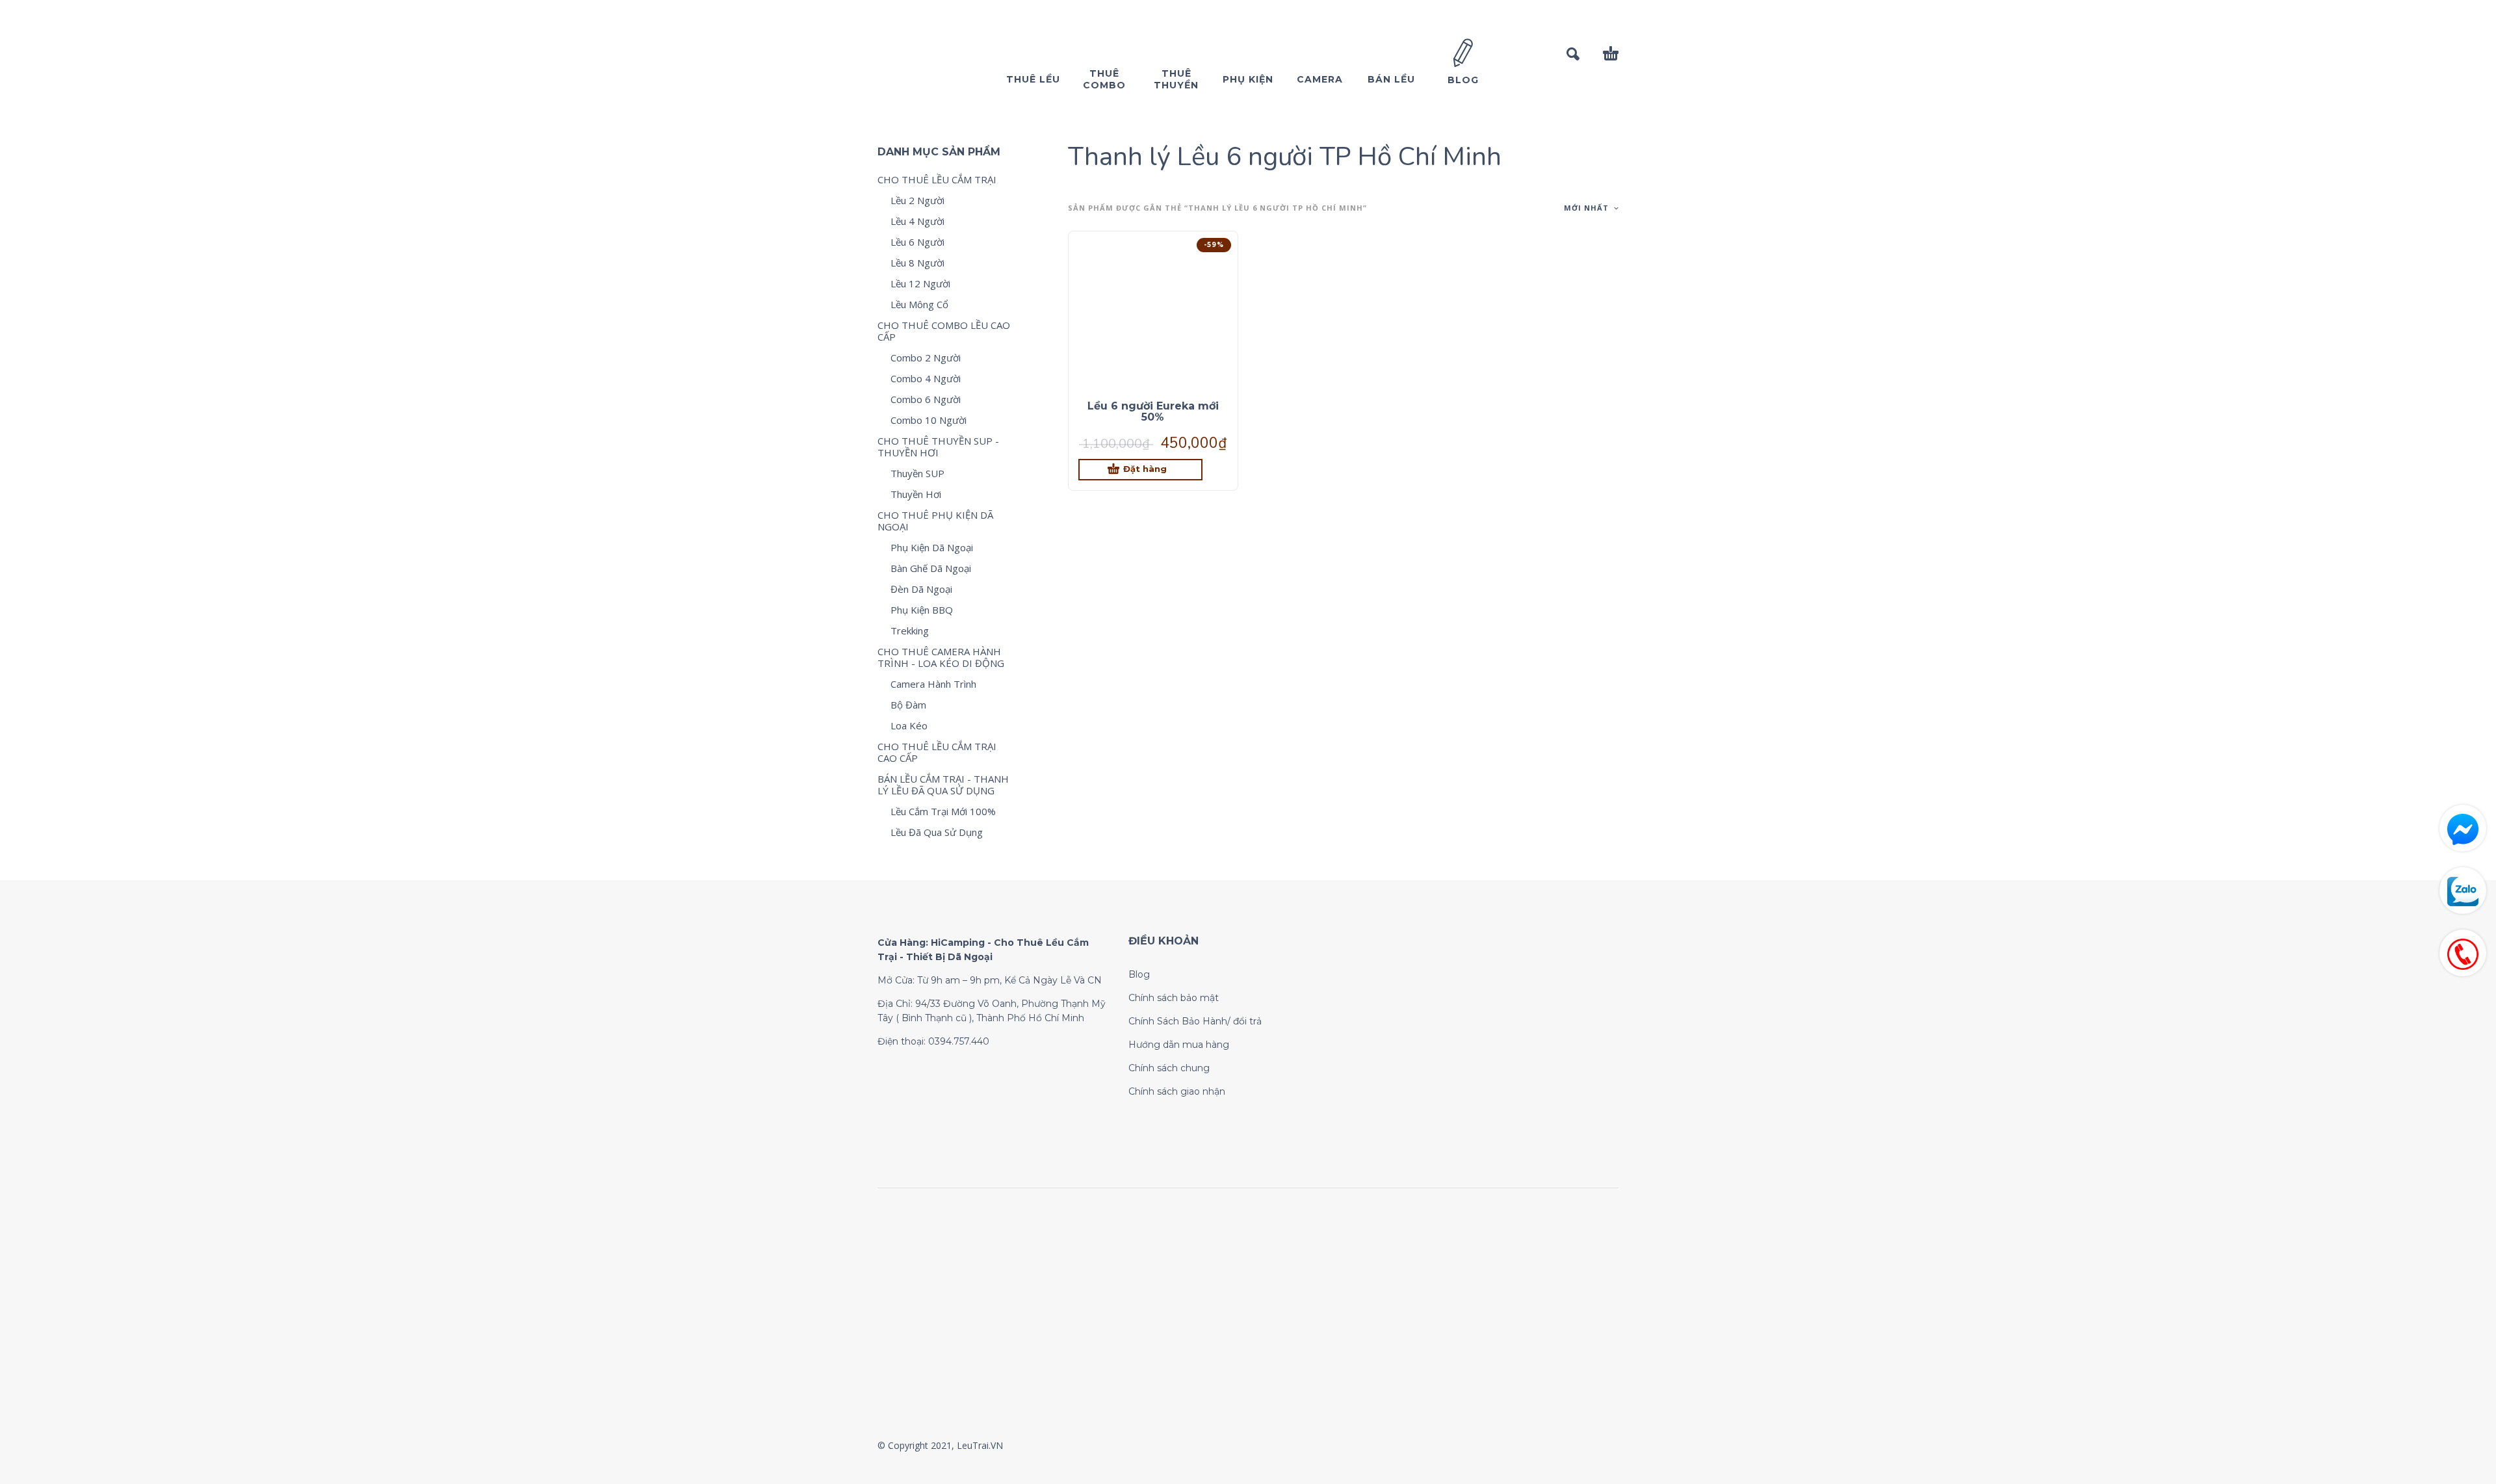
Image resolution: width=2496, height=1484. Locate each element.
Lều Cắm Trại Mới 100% (943, 811)
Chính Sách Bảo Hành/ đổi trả (1195, 1021)
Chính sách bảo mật (1174, 998)
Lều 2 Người (917, 200)
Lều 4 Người (917, 221)
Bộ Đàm (908, 705)
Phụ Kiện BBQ (922, 610)
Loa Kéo (909, 725)
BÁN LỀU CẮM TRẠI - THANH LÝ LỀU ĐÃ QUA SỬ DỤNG (943, 785)
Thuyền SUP (917, 473)
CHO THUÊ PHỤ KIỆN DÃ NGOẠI (935, 521)
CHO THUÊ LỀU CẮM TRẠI (937, 179)
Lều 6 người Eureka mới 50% (1153, 411)
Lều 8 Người (917, 263)
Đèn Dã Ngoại (921, 589)
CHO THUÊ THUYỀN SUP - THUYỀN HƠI (938, 447)
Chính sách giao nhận (1177, 1091)
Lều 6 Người (917, 242)
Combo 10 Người (929, 420)
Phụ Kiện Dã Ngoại (932, 547)
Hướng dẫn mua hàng (1179, 1045)
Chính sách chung (1169, 1068)
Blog (1139, 974)
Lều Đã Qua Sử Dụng (937, 832)
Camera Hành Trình (933, 684)
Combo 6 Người (926, 399)
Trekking (910, 631)
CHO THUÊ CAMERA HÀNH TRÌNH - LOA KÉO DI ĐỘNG (941, 657)
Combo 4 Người (926, 378)
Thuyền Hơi (916, 494)
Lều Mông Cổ (919, 304)
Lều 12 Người (920, 283)
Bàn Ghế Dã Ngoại (931, 568)
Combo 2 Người (926, 358)
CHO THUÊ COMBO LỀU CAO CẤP (944, 331)
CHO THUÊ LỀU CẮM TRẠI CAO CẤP (937, 752)
